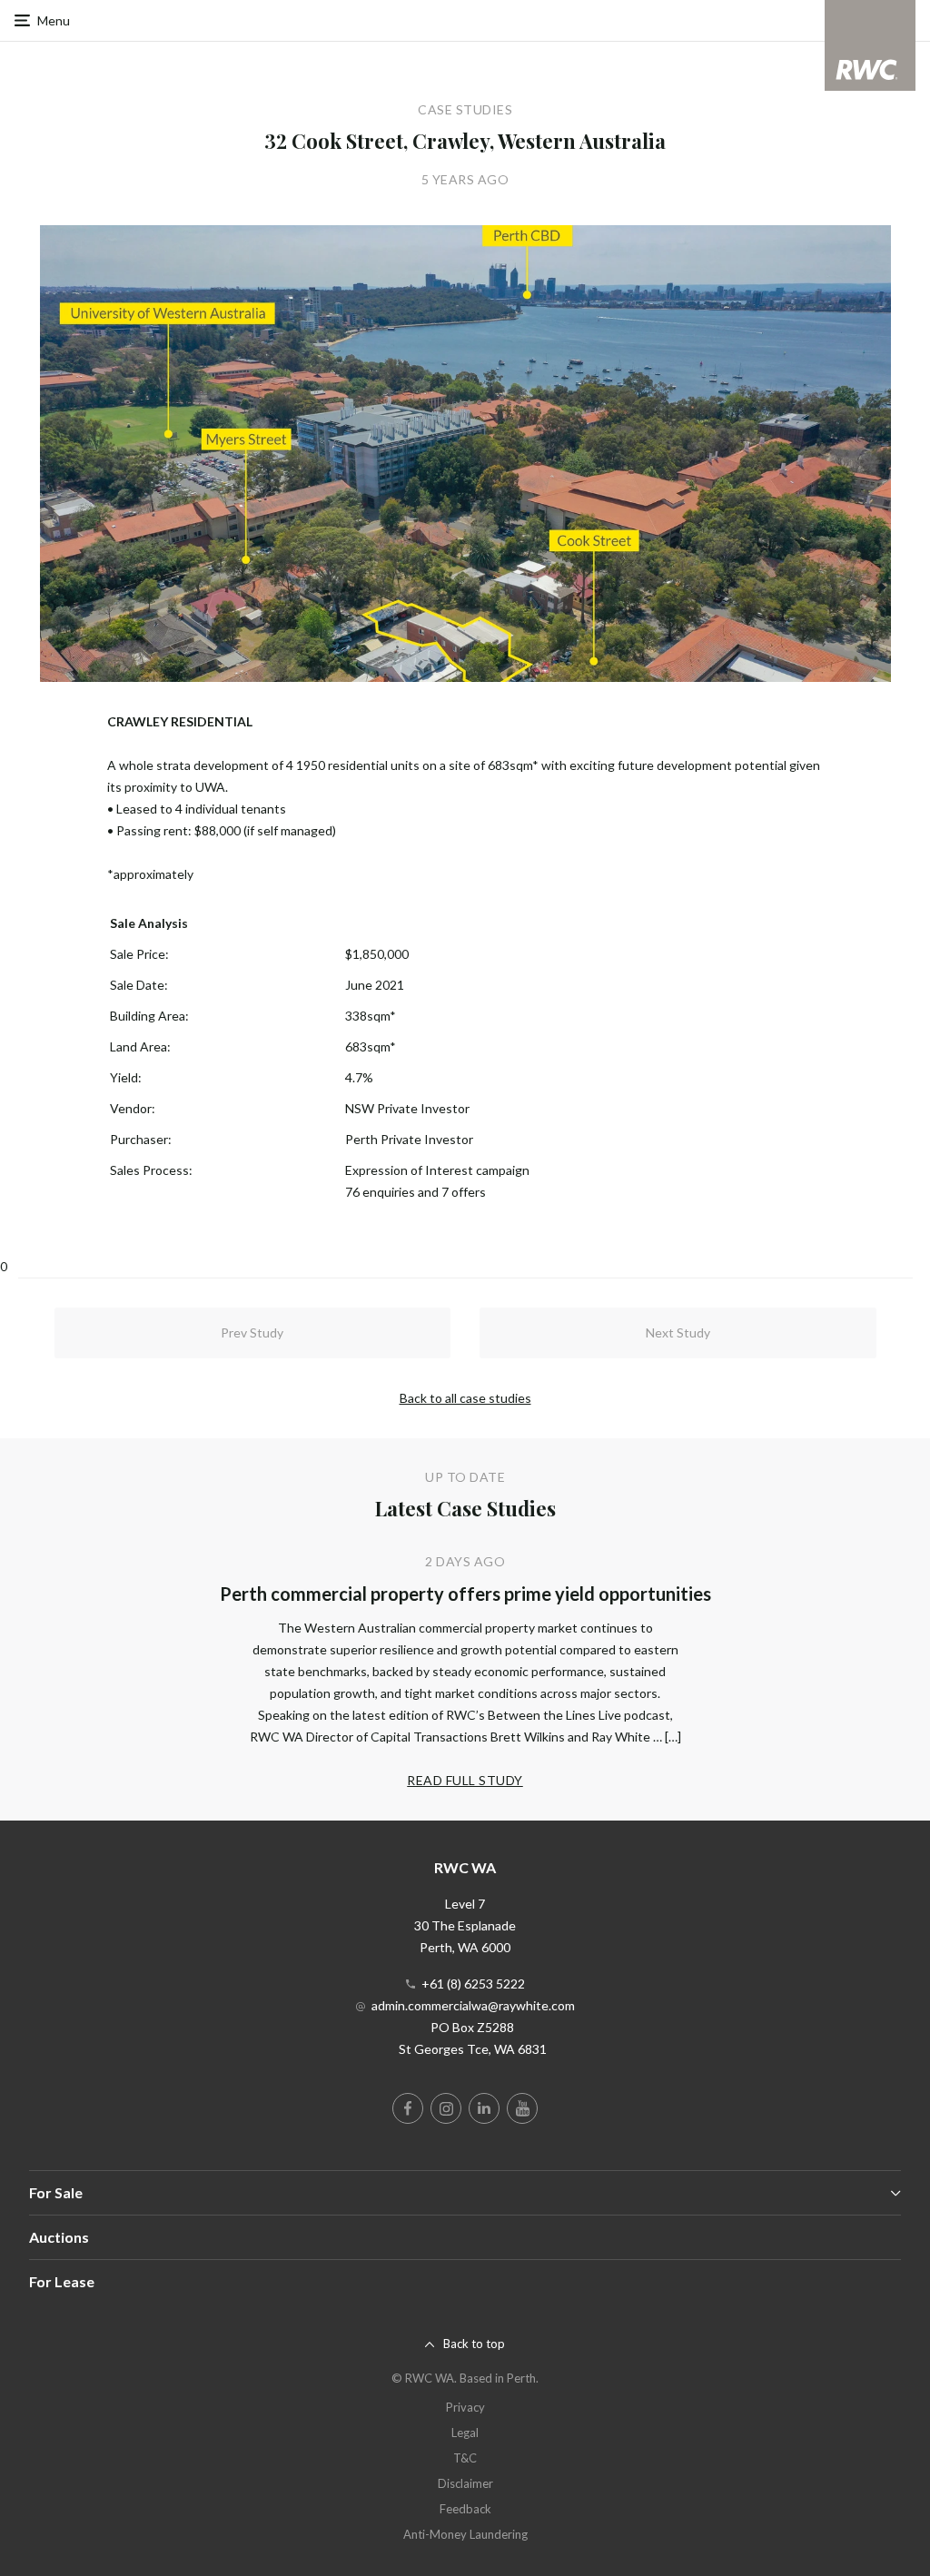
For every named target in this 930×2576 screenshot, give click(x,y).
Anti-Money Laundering (465, 2534)
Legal (465, 2433)
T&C (465, 2458)
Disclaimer (465, 2483)
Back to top (474, 2344)
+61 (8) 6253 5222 (473, 1984)
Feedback (465, 2509)
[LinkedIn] (484, 2108)
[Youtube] (522, 2108)
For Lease (62, 2281)
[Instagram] (446, 2108)
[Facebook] (408, 2108)
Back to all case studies (465, 1398)
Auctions (59, 2237)
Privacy (465, 2407)
